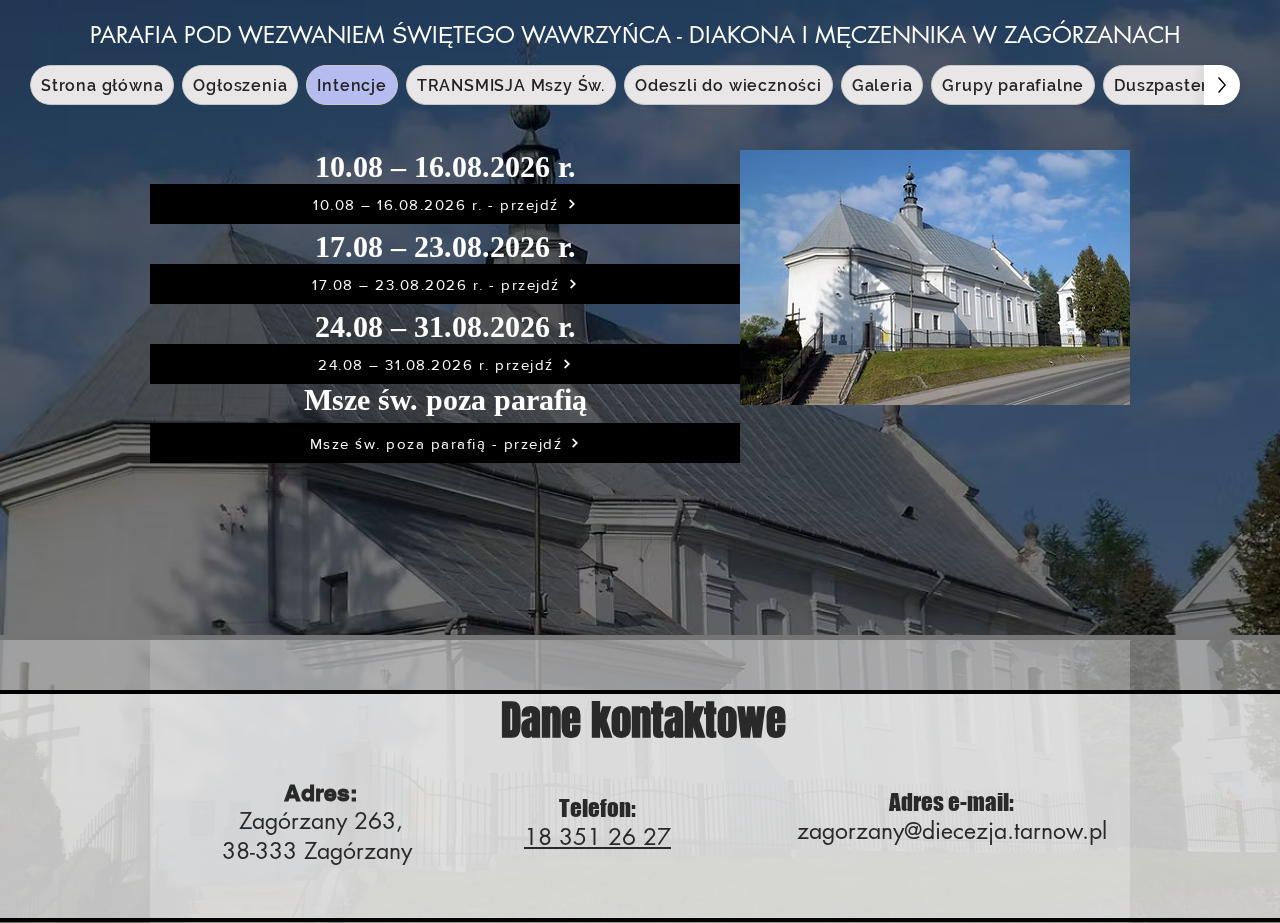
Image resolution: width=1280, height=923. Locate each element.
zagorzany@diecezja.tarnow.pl (952, 831)
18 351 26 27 (597, 837)
